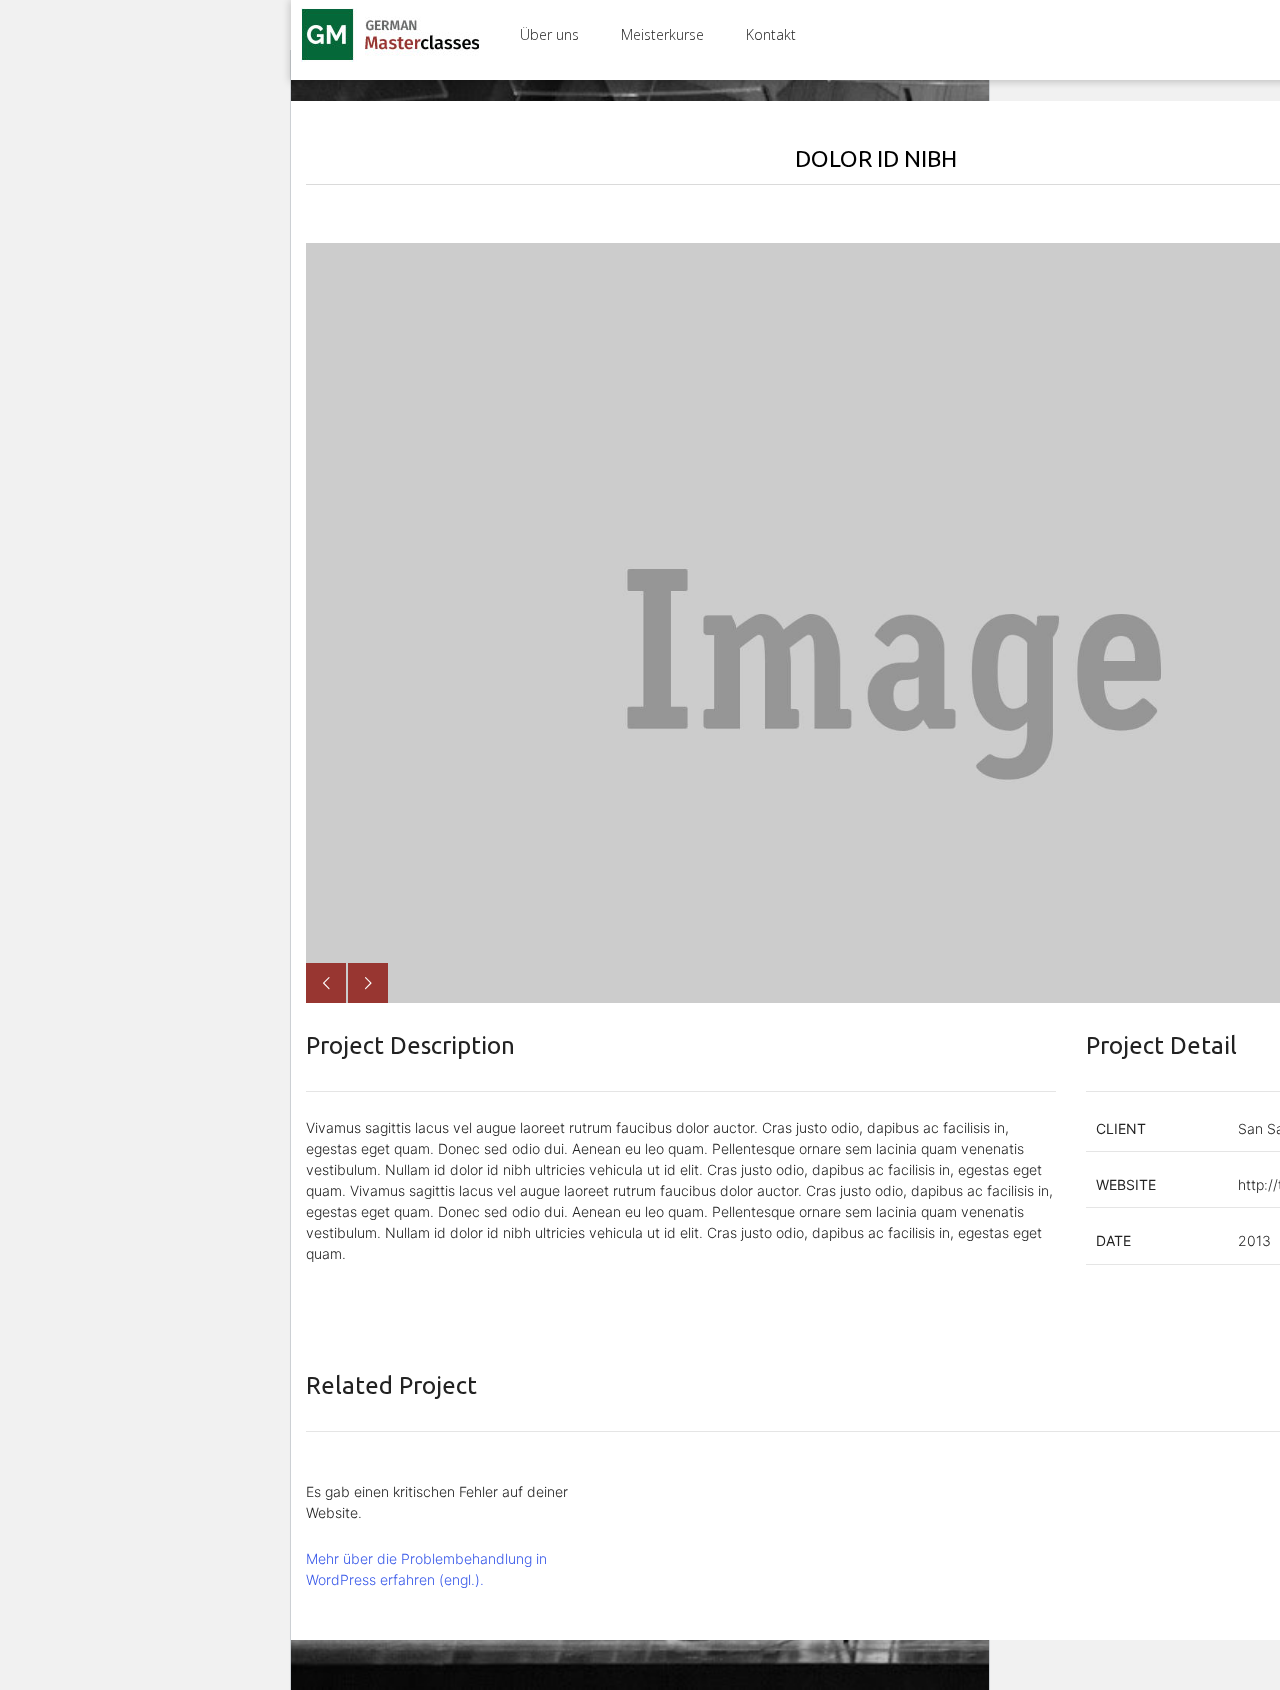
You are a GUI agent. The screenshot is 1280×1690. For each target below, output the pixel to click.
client (1121, 1128)
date (1113, 1240)
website (1126, 1184)
